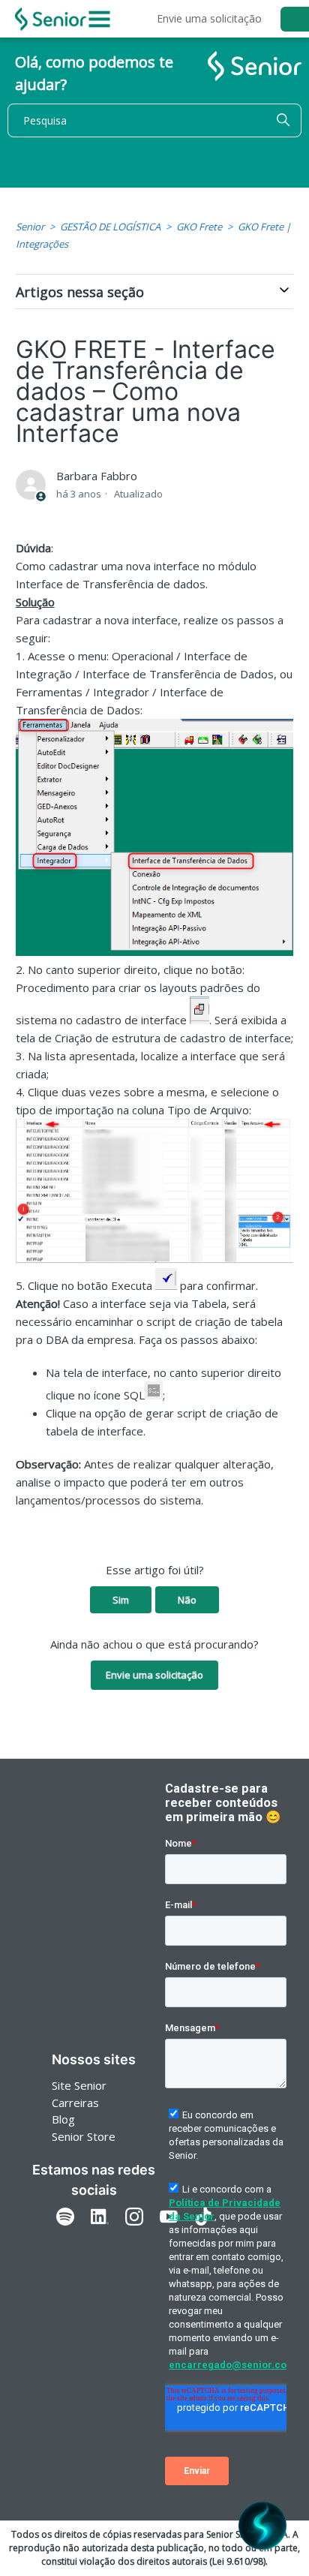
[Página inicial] (51, 19)
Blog (63, 2119)
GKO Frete (199, 227)
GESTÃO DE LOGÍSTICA (110, 227)
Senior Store (84, 2136)
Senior (30, 227)
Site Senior (79, 2085)
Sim (121, 1600)
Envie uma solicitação (209, 18)
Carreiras (75, 2103)
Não (187, 1600)
